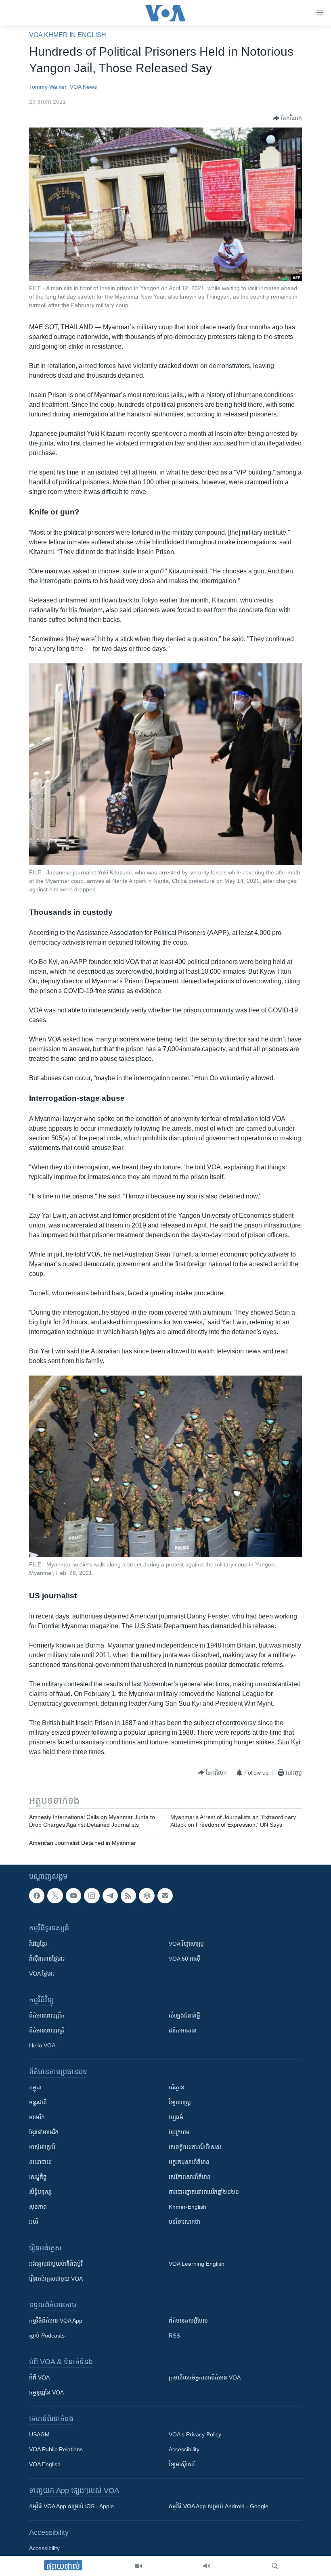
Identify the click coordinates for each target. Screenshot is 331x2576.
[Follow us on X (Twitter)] (55, 1896)
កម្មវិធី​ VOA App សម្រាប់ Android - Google (219, 2507)
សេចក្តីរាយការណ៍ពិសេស (195, 2147)
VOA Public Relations (56, 2450)
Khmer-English (187, 2207)
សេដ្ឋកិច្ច (38, 2177)
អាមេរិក (37, 2118)
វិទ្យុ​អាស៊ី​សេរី (182, 2465)
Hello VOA (42, 2046)
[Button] (287, 118)
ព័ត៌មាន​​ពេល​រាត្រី (47, 2031)
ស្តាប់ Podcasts (47, 2336)
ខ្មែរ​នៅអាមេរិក (44, 2133)
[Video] (138, 2566)
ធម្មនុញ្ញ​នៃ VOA (46, 2393)
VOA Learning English (197, 2264)
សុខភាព (38, 2207)
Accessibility (184, 2450)
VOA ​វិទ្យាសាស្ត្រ (186, 1944)
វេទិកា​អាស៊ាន (183, 2031)
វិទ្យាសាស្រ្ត (180, 2103)
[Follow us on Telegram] (110, 1896)
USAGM (39, 2435)
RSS (174, 2336)
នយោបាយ (40, 2162)
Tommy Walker (48, 87)
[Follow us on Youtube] (73, 1896)
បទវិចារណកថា (184, 2222)
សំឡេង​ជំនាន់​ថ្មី (184, 2016)
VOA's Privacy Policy (195, 2435)
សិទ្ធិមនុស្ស (40, 2192)
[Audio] (207, 2566)
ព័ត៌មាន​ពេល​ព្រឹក (47, 2016)
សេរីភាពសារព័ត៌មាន (190, 2177)
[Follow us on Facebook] (37, 1896)
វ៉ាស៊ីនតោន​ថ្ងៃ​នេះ (47, 1959)
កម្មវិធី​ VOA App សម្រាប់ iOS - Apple (71, 2507)
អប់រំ (34, 2222)
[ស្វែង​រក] (275, 2566)
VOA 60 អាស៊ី (184, 1959)
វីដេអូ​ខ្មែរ (38, 1944)
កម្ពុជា (35, 2088)
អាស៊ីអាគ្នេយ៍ (42, 2147)
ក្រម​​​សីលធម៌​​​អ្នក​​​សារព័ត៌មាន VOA (205, 2378)
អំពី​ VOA (39, 2378)
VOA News (83, 87)
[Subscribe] (165, 1896)
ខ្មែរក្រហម (179, 2133)
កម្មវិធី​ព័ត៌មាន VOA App (56, 2321)
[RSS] (128, 1896)
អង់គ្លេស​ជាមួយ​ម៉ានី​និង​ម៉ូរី (56, 2264)
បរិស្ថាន (177, 2088)
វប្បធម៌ (176, 2118)
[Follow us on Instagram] (92, 1896)
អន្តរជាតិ (38, 2103)
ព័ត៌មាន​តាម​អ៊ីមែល (188, 2321)
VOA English (45, 2465)
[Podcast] (147, 1896)
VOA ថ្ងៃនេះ (42, 1974)
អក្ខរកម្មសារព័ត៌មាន (189, 2162)
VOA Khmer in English (68, 35)
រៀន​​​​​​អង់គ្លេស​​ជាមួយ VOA (56, 2279)
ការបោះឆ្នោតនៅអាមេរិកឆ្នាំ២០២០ (204, 2192)
